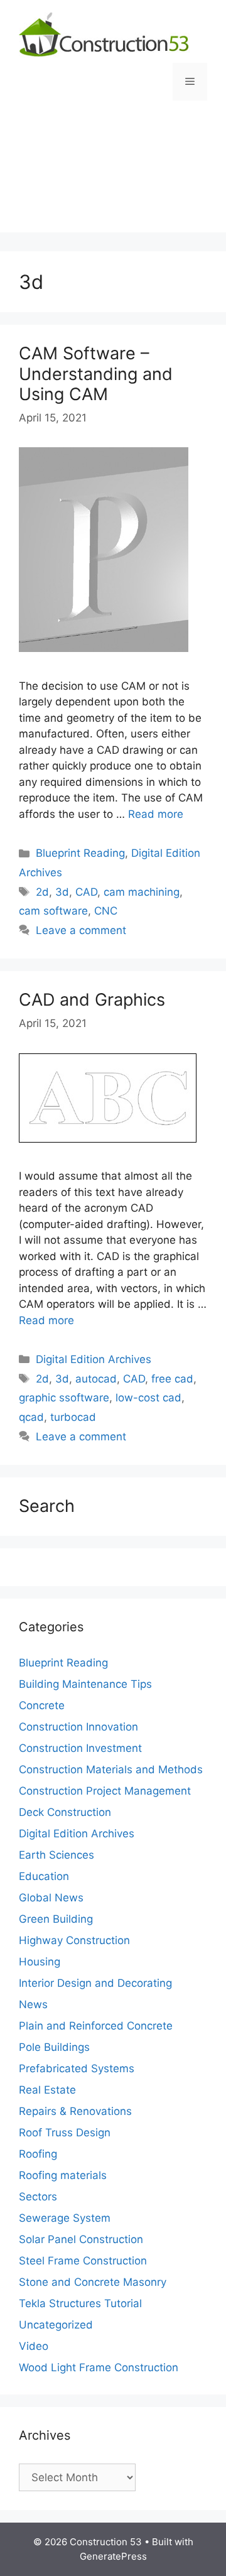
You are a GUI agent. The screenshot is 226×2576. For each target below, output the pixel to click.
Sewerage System (65, 2218)
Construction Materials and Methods (111, 1769)
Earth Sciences (56, 1855)
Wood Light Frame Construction (99, 2367)
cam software (53, 911)
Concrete (42, 1705)
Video (34, 2346)
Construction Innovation (78, 1727)
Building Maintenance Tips (85, 1684)
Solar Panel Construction (81, 2239)
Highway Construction (74, 1940)
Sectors (38, 2197)
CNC (106, 911)
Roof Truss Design (65, 2133)
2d (42, 892)
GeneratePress (113, 2556)
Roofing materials (63, 2175)
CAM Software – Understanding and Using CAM (96, 374)
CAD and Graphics (92, 1000)
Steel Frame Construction (83, 2261)
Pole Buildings (54, 2047)
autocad (96, 1379)
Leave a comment (81, 930)
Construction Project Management (105, 1791)
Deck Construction (65, 1812)
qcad (31, 1417)
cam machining (142, 892)
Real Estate (47, 2090)
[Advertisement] (113, 176)
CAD (86, 892)
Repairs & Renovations (75, 2111)
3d (62, 892)
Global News (51, 1898)
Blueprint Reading (80, 853)
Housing (40, 1962)
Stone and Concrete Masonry (93, 2282)
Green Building (56, 1919)
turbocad (73, 1417)
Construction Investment (80, 1748)
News (33, 2004)
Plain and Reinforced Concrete (96, 2026)
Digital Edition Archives (94, 1359)
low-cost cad (148, 1398)
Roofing (38, 2154)
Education (44, 1876)
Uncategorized (56, 2325)
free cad (172, 1379)
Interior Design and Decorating (95, 1983)
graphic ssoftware (64, 1398)
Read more (156, 814)
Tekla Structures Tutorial (80, 2303)
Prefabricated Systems (77, 2068)
